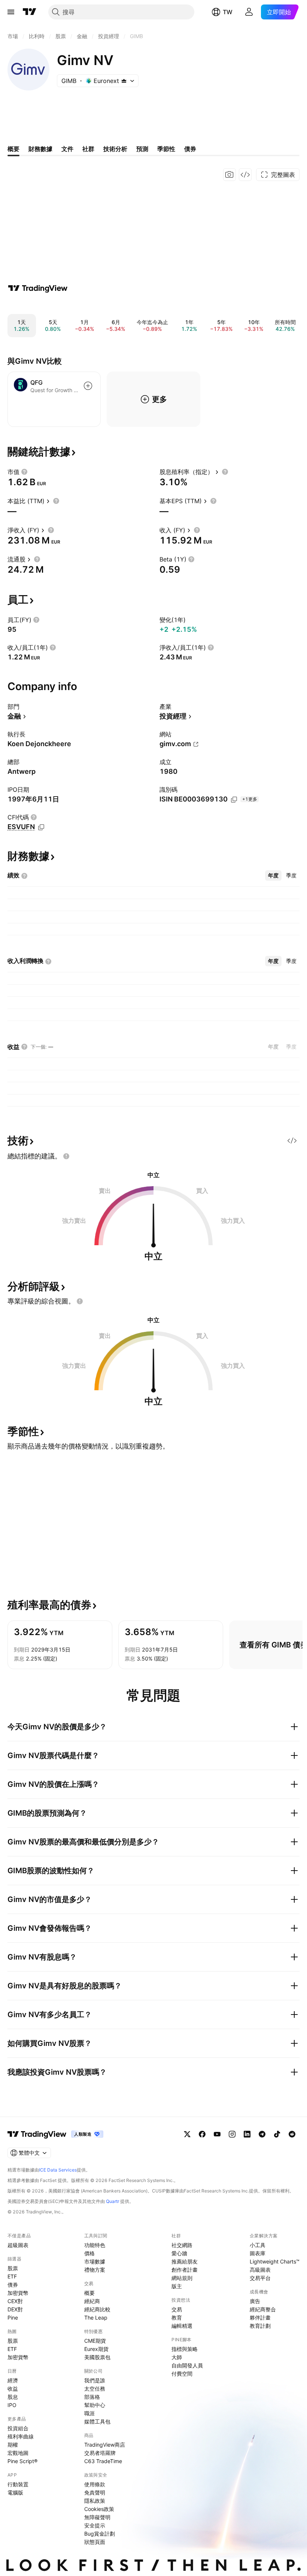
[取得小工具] (245, 175)
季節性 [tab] (166, 149)
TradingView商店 (105, 2445)
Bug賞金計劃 (100, 2534)
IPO (12, 2405)
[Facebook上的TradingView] (202, 2134)
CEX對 (15, 2301)
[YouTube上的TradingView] (217, 2134)
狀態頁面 (95, 2542)
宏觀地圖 (18, 2453)
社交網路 (182, 2245)
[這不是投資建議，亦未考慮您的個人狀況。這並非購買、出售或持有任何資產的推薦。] (66, 1156)
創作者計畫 (185, 2270)
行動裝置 (18, 2484)
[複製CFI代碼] (41, 827)
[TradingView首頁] (30, 12)
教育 (177, 2318)
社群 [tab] (88, 149)
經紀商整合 (263, 2309)
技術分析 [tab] (115, 149)
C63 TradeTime (103, 2461)
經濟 (13, 2380)
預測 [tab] (142, 149)
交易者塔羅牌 (100, 2453)
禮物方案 (95, 2270)
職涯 (89, 2413)
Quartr (113, 2201)
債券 (13, 2285)
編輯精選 (182, 2326)
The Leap (96, 2318)
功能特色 (95, 2245)
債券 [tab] (190, 149)
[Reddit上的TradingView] (292, 2134)
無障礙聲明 (97, 2517)
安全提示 (95, 2525)
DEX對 (15, 2309)
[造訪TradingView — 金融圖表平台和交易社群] (38, 288)
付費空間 (182, 2374)
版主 (177, 2286)
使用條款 (95, 2484)
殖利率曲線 (21, 2436)
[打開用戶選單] (249, 12)
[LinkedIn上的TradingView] (247, 2134)
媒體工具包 (97, 2421)
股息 (13, 2397)
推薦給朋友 (185, 2261)
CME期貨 (95, 2341)
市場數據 (95, 2261)
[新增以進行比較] (88, 386)
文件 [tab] (67, 149)
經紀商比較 (97, 2309)
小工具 (258, 2245)
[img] (124, 81)
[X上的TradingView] (187, 2134)
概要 (89, 2293)
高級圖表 (260, 2270)
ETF (12, 2276)
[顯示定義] (24, 472)
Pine (13, 2318)
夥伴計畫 (260, 2318)
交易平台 (260, 2278)
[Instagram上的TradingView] (232, 2134)
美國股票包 (97, 2357)
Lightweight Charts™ (275, 2261)
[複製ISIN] (234, 800)
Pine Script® (22, 2461)
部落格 (92, 2397)
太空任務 (95, 2389)
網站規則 (182, 2278)
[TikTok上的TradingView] (277, 2134)
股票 (13, 2268)
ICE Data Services (58, 2170)
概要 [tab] (13, 149)
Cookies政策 (99, 2509)
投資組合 (18, 2428)
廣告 (255, 2301)
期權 (13, 2445)
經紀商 (92, 2301)
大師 (177, 2357)
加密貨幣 (18, 2293)
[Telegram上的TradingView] (262, 2134)
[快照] (230, 175)
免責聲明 (95, 2492)
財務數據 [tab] (40, 149)
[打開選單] (11, 12)
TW (228, 12)
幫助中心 (95, 2405)
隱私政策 (95, 2501)
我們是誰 (95, 2380)
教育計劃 (260, 2326)
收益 (13, 2389)
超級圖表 (18, 2245)
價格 (89, 2253)
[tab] (273, 875)
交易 (177, 2309)
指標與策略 (185, 2349)
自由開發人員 (187, 2365)
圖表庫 (258, 2253)
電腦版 (15, 2492)
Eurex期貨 (96, 2349)
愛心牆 (179, 2253)
